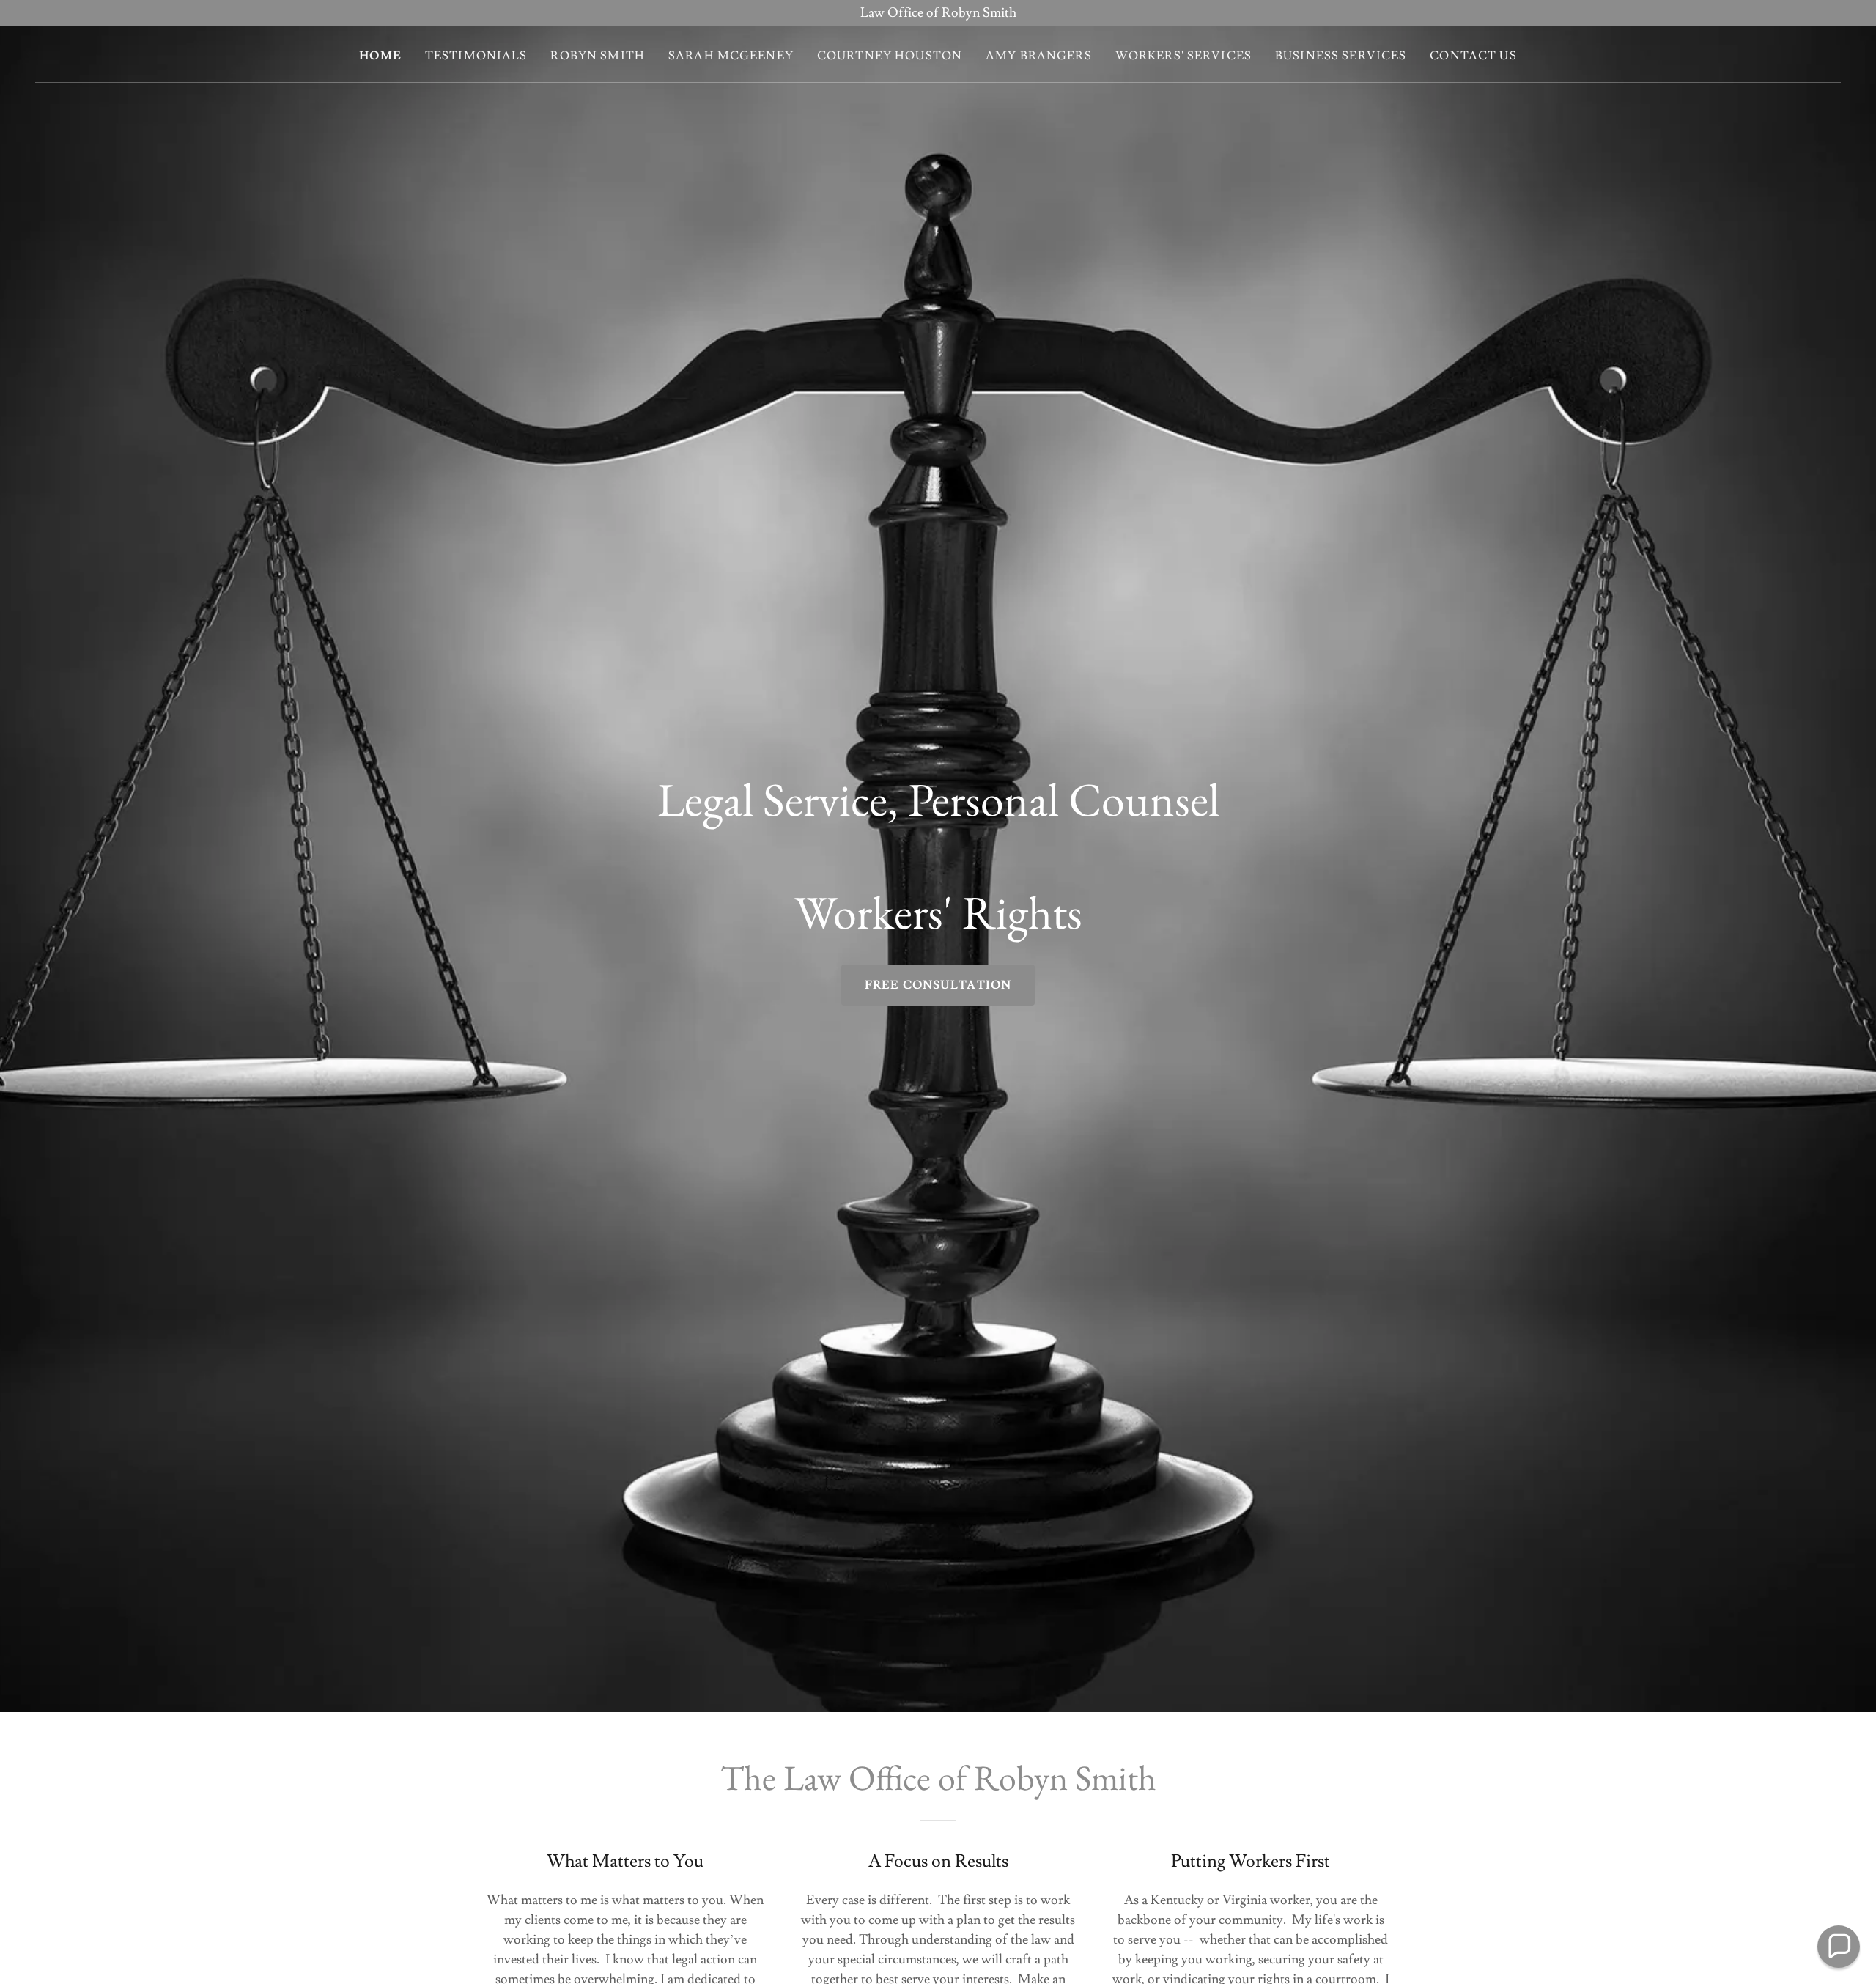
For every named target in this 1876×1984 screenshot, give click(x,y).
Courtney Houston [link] (890, 56)
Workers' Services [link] (1183, 56)
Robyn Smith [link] (598, 56)
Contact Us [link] (1473, 56)
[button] (1839, 1947)
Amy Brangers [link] (1039, 56)
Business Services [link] (1341, 56)
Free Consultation (938, 985)
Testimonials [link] (476, 56)
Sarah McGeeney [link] (731, 56)
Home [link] (380, 56)
